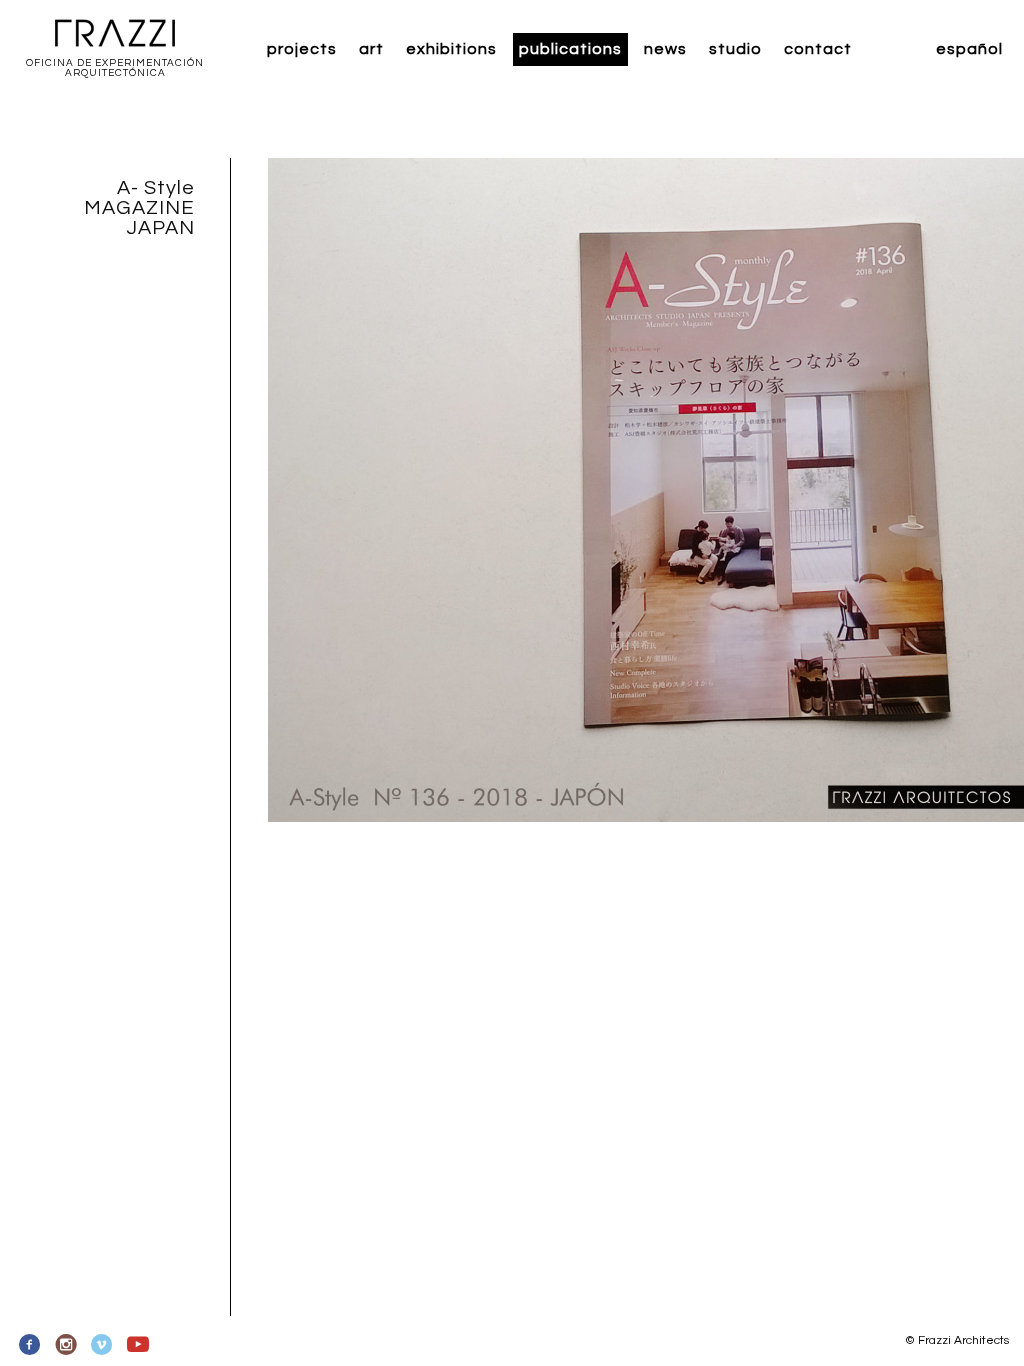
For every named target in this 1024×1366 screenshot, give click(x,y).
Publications (570, 49)
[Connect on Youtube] (137, 1345)
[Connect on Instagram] (66, 1345)
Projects (302, 49)
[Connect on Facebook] (30, 1345)
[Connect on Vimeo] (102, 1345)
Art (371, 49)
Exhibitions (451, 49)
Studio (735, 49)
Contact (818, 49)
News (665, 49)
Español (969, 49)
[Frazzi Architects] (115, 34)
